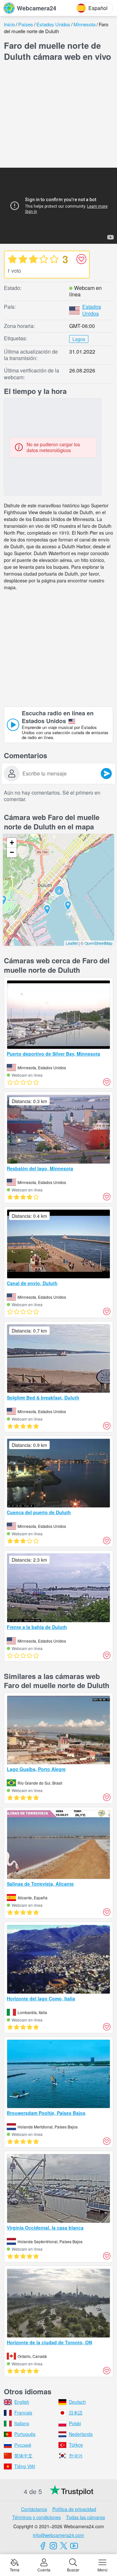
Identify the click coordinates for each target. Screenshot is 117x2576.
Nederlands (81, 2434)
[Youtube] (74, 2546)
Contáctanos (34, 2509)
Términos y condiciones (37, 2517)
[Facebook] (43, 2546)
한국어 (76, 2455)
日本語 (76, 2413)
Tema (15, 2569)
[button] (59, 891)
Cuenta (44, 2569)
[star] (12, 259)
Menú (103, 2569)
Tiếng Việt (25, 2466)
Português (25, 2434)
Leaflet (72, 943)
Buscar (73, 2569)
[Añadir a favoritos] (81, 259)
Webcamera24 (37, 8)
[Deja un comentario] (106, 774)
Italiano (22, 2423)
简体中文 (23, 2455)
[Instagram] (53, 2546)
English (22, 2402)
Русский (23, 2445)
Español (98, 8)
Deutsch (77, 2402)
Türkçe (76, 2445)
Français (23, 2413)
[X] (64, 2546)
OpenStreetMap (98, 943)
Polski (75, 2423)
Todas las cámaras (85, 2517)
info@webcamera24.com (58, 2535)
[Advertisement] (58, 116)
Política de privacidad (74, 2509)
